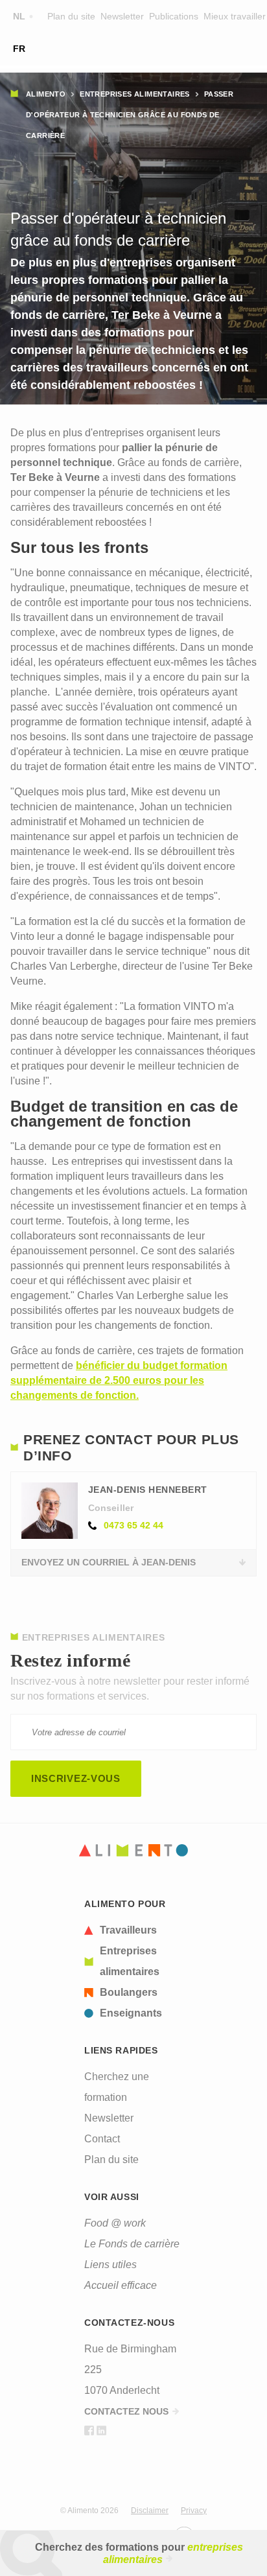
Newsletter (122, 16)
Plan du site (71, 16)
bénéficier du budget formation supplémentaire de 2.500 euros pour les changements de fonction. (119, 1380)
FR (19, 49)
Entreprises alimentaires (135, 94)
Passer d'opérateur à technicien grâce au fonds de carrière (130, 115)
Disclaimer (150, 2511)
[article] (133, 1930)
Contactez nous (126, 2411)
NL (19, 16)
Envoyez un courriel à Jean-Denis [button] (109, 1562)
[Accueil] (133, 1850)
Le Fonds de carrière (132, 2244)
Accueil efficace (121, 2285)
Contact (102, 2139)
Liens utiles (110, 2265)
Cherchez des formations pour (139, 2553)
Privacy (194, 2511)
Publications (174, 16)
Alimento (46, 94)
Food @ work (115, 2223)
